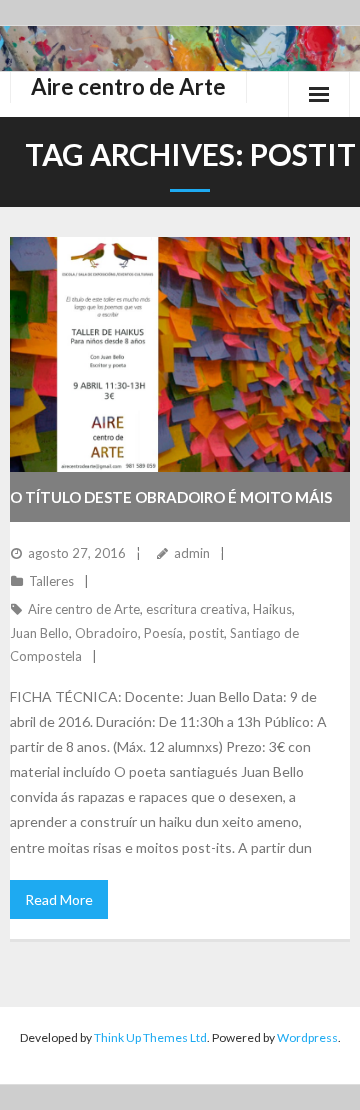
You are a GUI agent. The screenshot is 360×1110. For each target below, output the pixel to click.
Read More (59, 899)
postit (206, 633)
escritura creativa (196, 609)
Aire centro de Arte (84, 609)
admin (192, 553)
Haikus (272, 609)
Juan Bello (39, 633)
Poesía (163, 633)
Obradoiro (106, 633)
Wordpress (307, 1037)
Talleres (51, 581)
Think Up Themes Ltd (150, 1037)
